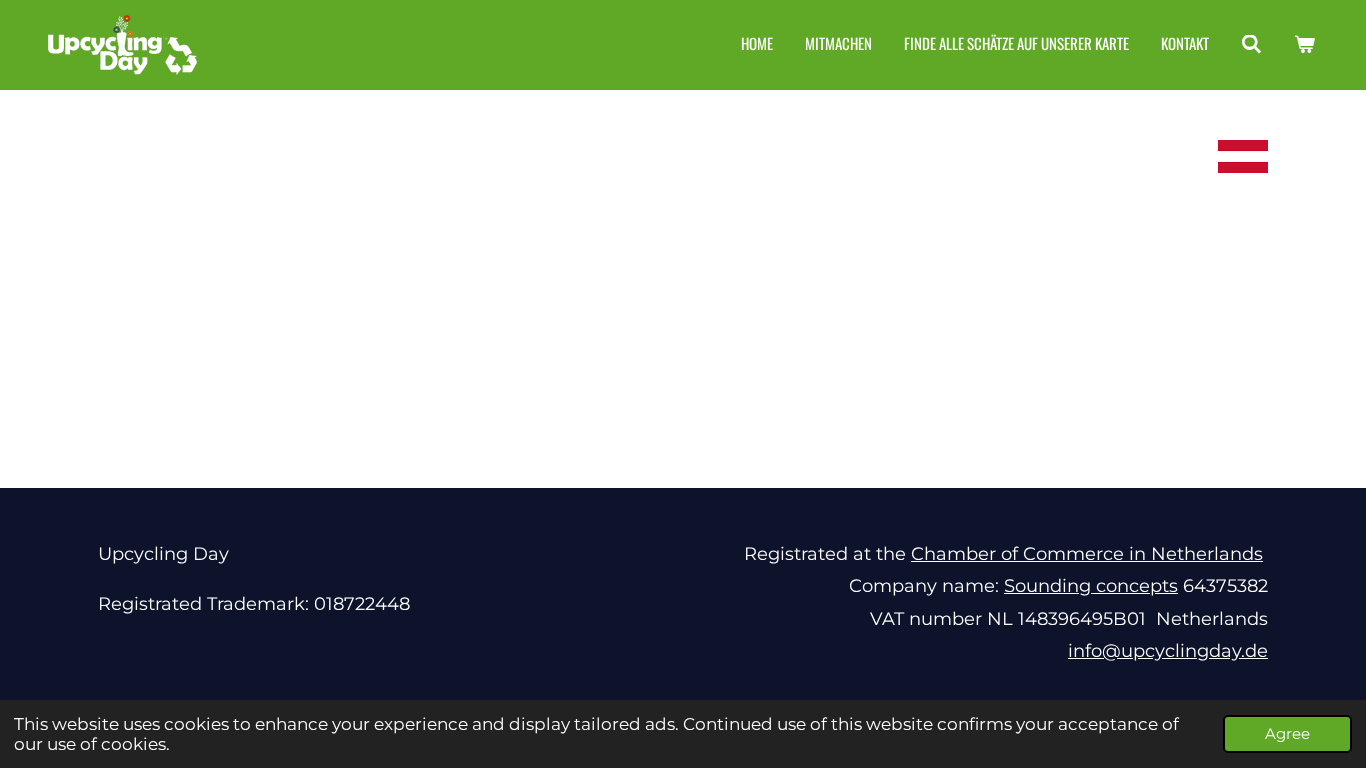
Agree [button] (1287, 733)
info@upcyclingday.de (1168, 651)
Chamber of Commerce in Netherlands (1087, 554)
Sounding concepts (1091, 586)
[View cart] (1304, 44)
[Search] (1251, 44)
